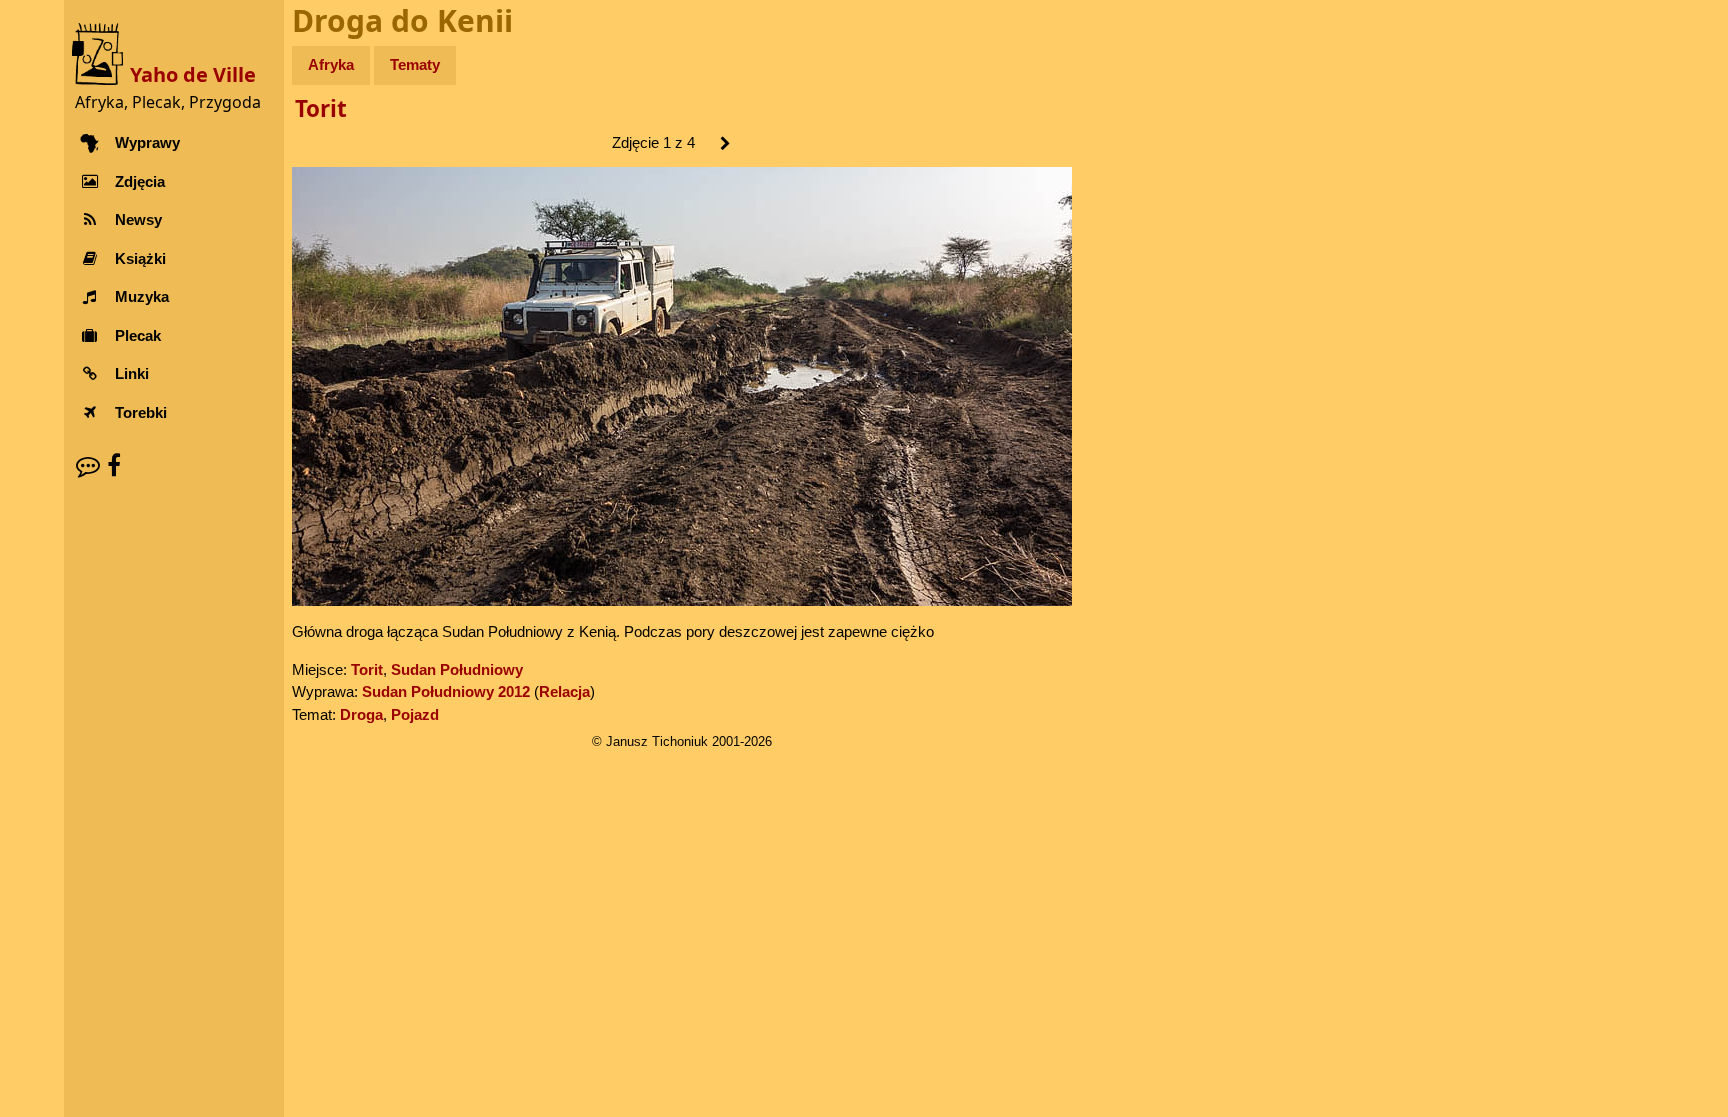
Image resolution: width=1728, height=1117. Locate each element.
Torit (321, 108)
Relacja (564, 691)
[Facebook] (114, 465)
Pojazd (415, 714)
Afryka (331, 64)
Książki (140, 258)
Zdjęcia (140, 181)
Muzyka (142, 296)
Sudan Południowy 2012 (446, 691)
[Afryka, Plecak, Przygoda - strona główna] (101, 52)
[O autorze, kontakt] (88, 465)
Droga (361, 714)
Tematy (415, 64)
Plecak (138, 335)
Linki (132, 373)
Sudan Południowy (457, 669)
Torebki (141, 412)
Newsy (138, 219)
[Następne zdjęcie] (724, 144)
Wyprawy (147, 142)
